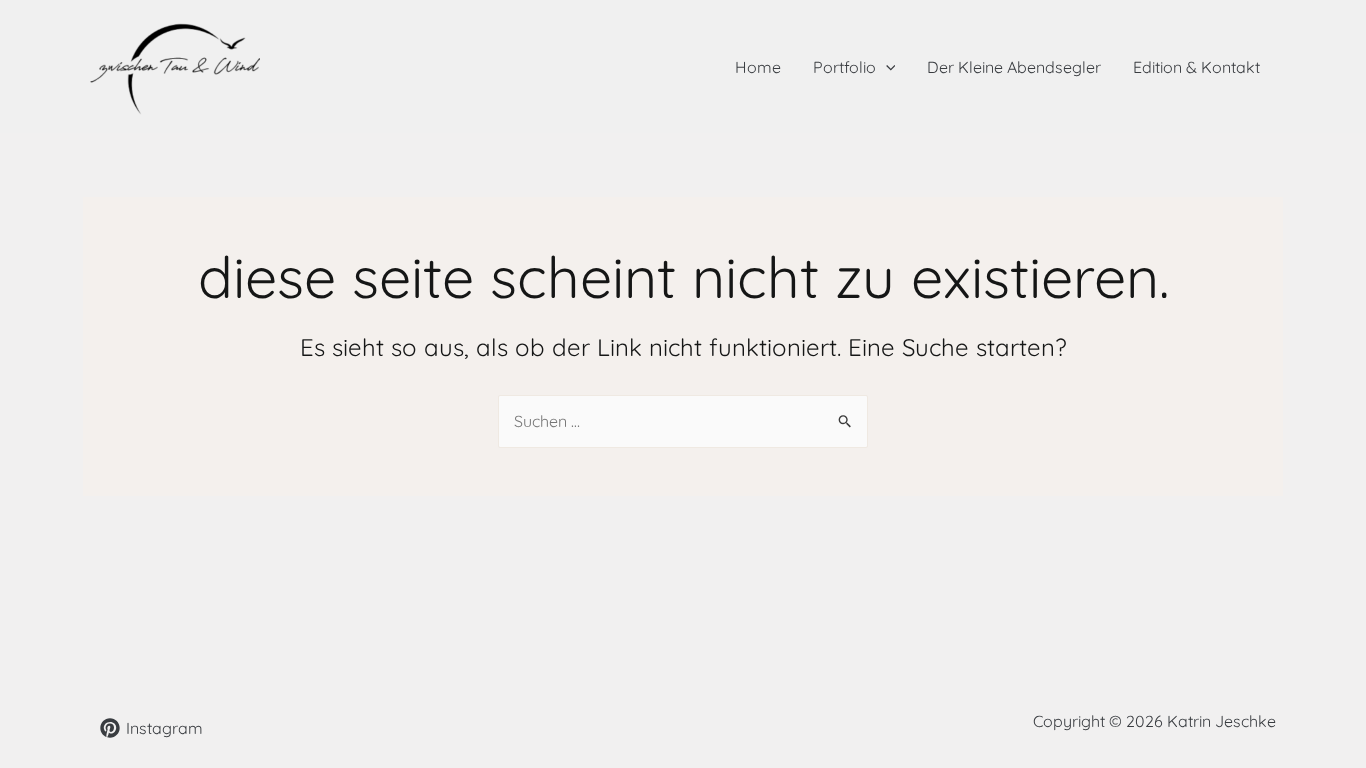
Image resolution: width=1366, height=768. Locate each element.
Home (758, 67)
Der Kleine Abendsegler (1014, 67)
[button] (886, 67)
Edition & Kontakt (1196, 67)
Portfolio (844, 67)
